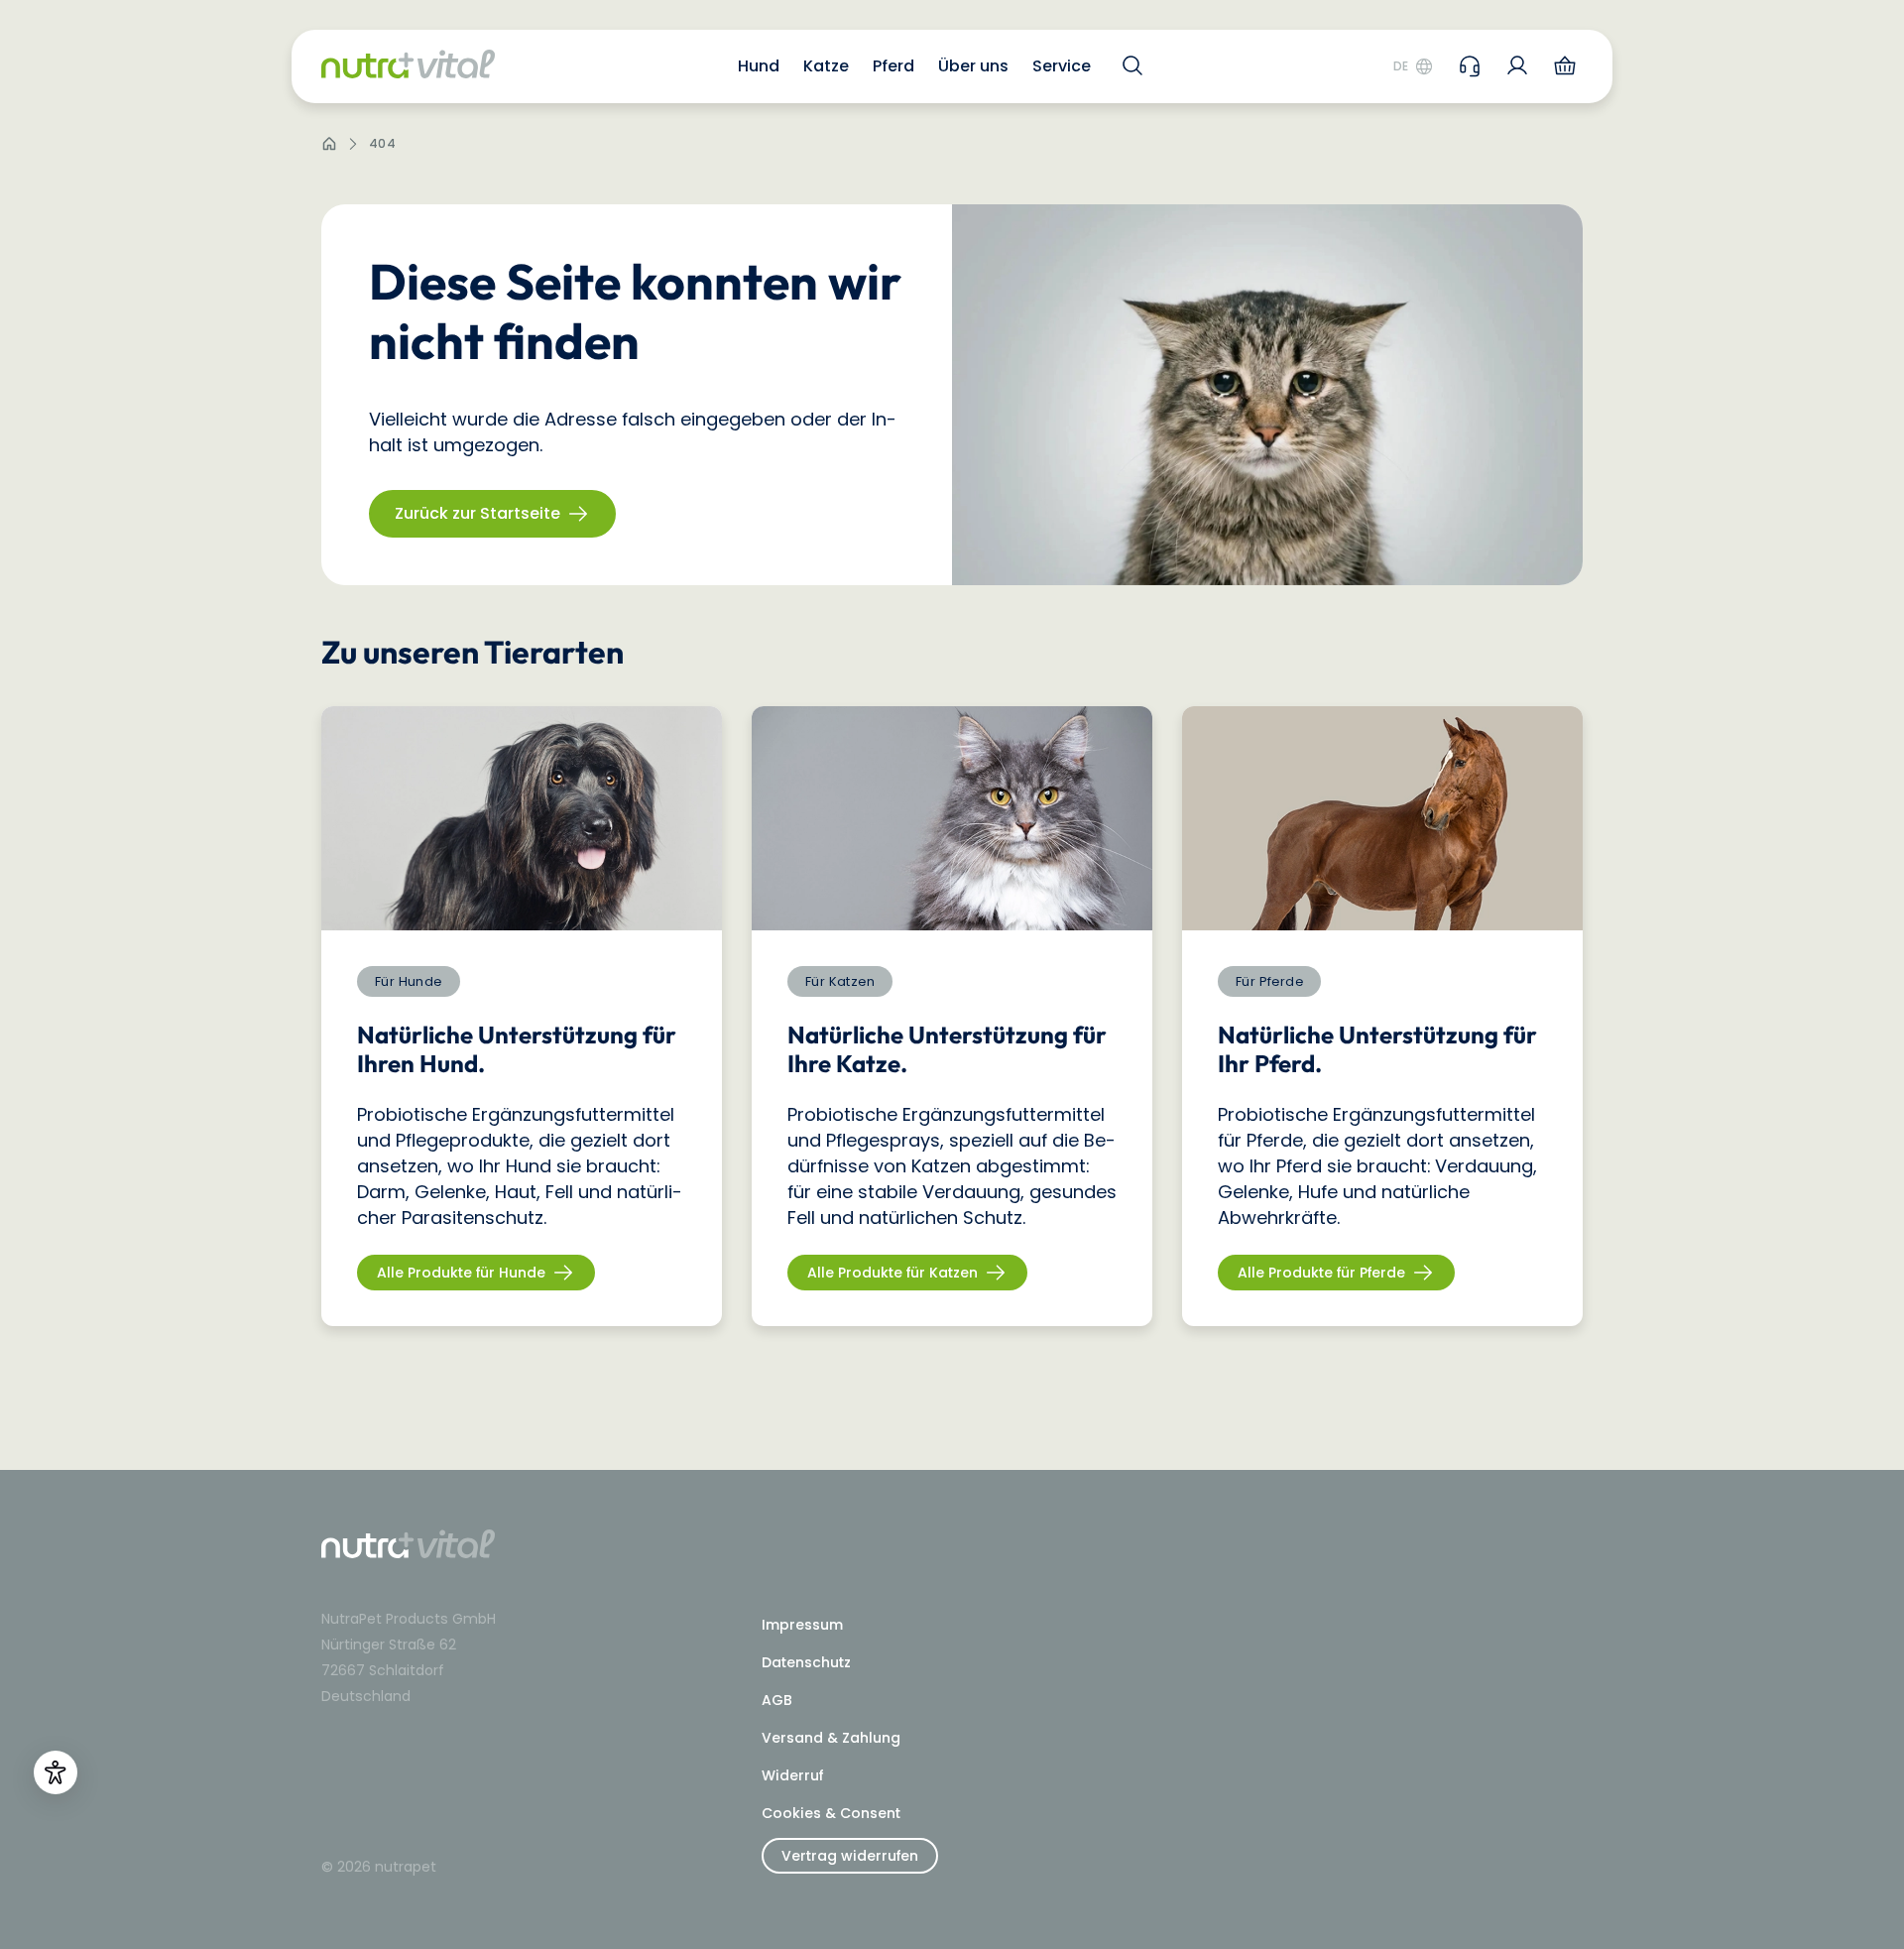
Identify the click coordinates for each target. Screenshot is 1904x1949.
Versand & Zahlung (831, 1738)
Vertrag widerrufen (850, 1856)
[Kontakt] (1470, 65)
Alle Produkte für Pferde (1321, 1273)
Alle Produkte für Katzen (892, 1273)
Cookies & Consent (831, 1813)
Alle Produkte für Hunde (461, 1273)
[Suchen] (1130, 65)
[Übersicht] (1517, 65)
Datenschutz (806, 1662)
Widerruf (792, 1775)
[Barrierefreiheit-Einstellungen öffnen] (56, 1772)
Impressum (802, 1625)
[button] (759, 66)
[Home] (329, 144)
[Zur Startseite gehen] (408, 67)
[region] (952, 1016)
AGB (777, 1700)
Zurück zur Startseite (477, 513)
